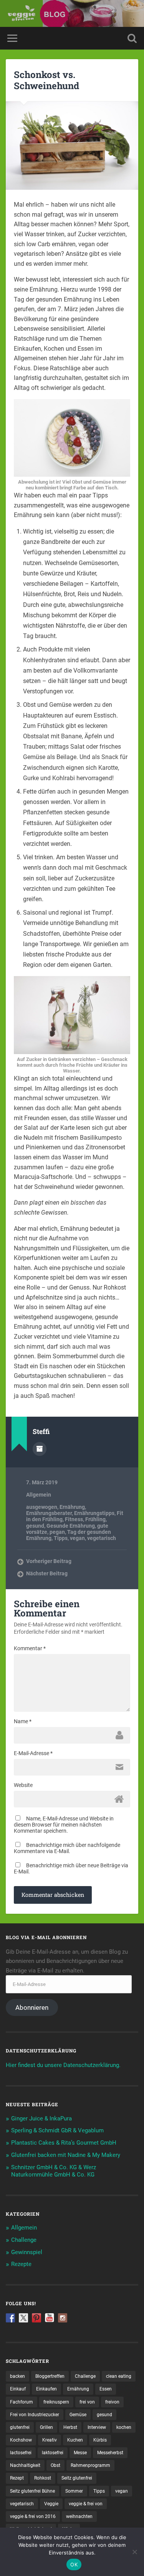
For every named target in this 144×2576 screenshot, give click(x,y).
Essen (106, 2389)
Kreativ (50, 2440)
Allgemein (39, 1495)
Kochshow (21, 2440)
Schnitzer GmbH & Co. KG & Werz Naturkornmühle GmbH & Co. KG (54, 2171)
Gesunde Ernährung (71, 1526)
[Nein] (134, 2552)
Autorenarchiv (40, 1449)
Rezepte (21, 2264)
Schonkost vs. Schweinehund (46, 80)
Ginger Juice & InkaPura (41, 2118)
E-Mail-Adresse (33, 1753)
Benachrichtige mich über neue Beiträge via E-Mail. (71, 1868)
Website (23, 1785)
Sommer (74, 2491)
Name (23, 1721)
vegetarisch (102, 1538)
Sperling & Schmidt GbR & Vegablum (57, 2130)
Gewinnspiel (27, 2252)
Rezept (17, 2478)
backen (17, 2376)
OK (74, 2564)
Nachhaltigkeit (25, 2465)
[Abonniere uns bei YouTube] (50, 2318)
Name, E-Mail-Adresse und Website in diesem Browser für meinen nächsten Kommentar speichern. (64, 1825)
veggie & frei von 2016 (33, 2516)
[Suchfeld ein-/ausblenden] (132, 38)
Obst (55, 2465)
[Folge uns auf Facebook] (10, 2318)
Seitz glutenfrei (77, 2478)
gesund (35, 1526)
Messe (80, 2453)
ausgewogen (42, 1507)
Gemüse (78, 2415)
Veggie (51, 2504)
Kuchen (75, 2440)
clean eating (119, 2376)
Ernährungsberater (49, 1513)
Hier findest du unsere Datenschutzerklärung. (63, 2065)
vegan (77, 1538)
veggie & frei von (86, 2504)
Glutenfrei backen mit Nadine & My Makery (66, 2155)
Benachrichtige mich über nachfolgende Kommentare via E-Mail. (67, 1848)
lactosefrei (21, 2453)
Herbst (70, 2427)
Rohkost (43, 2478)
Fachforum (22, 2402)
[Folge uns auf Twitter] (23, 2318)
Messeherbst (110, 2453)
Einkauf (18, 2389)
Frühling (95, 1519)
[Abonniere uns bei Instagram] (63, 2318)
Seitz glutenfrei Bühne (32, 2491)
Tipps (61, 1538)
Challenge (24, 2240)
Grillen (46, 2427)
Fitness (74, 1519)
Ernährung (72, 1507)
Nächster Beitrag (47, 1573)
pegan (57, 1532)
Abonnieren (32, 2007)
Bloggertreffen (50, 2376)
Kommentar (30, 1648)
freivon (112, 2402)
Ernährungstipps (94, 1513)
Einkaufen (46, 2389)
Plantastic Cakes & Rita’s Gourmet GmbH (64, 2143)
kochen (124, 2427)
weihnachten (79, 2516)
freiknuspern (56, 2402)
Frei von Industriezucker (35, 2415)
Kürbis (100, 2440)
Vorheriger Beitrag (49, 1561)
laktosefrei (53, 2453)
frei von (87, 2402)
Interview (97, 2427)
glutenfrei (20, 2427)
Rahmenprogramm (90, 2465)
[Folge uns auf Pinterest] (36, 2318)
